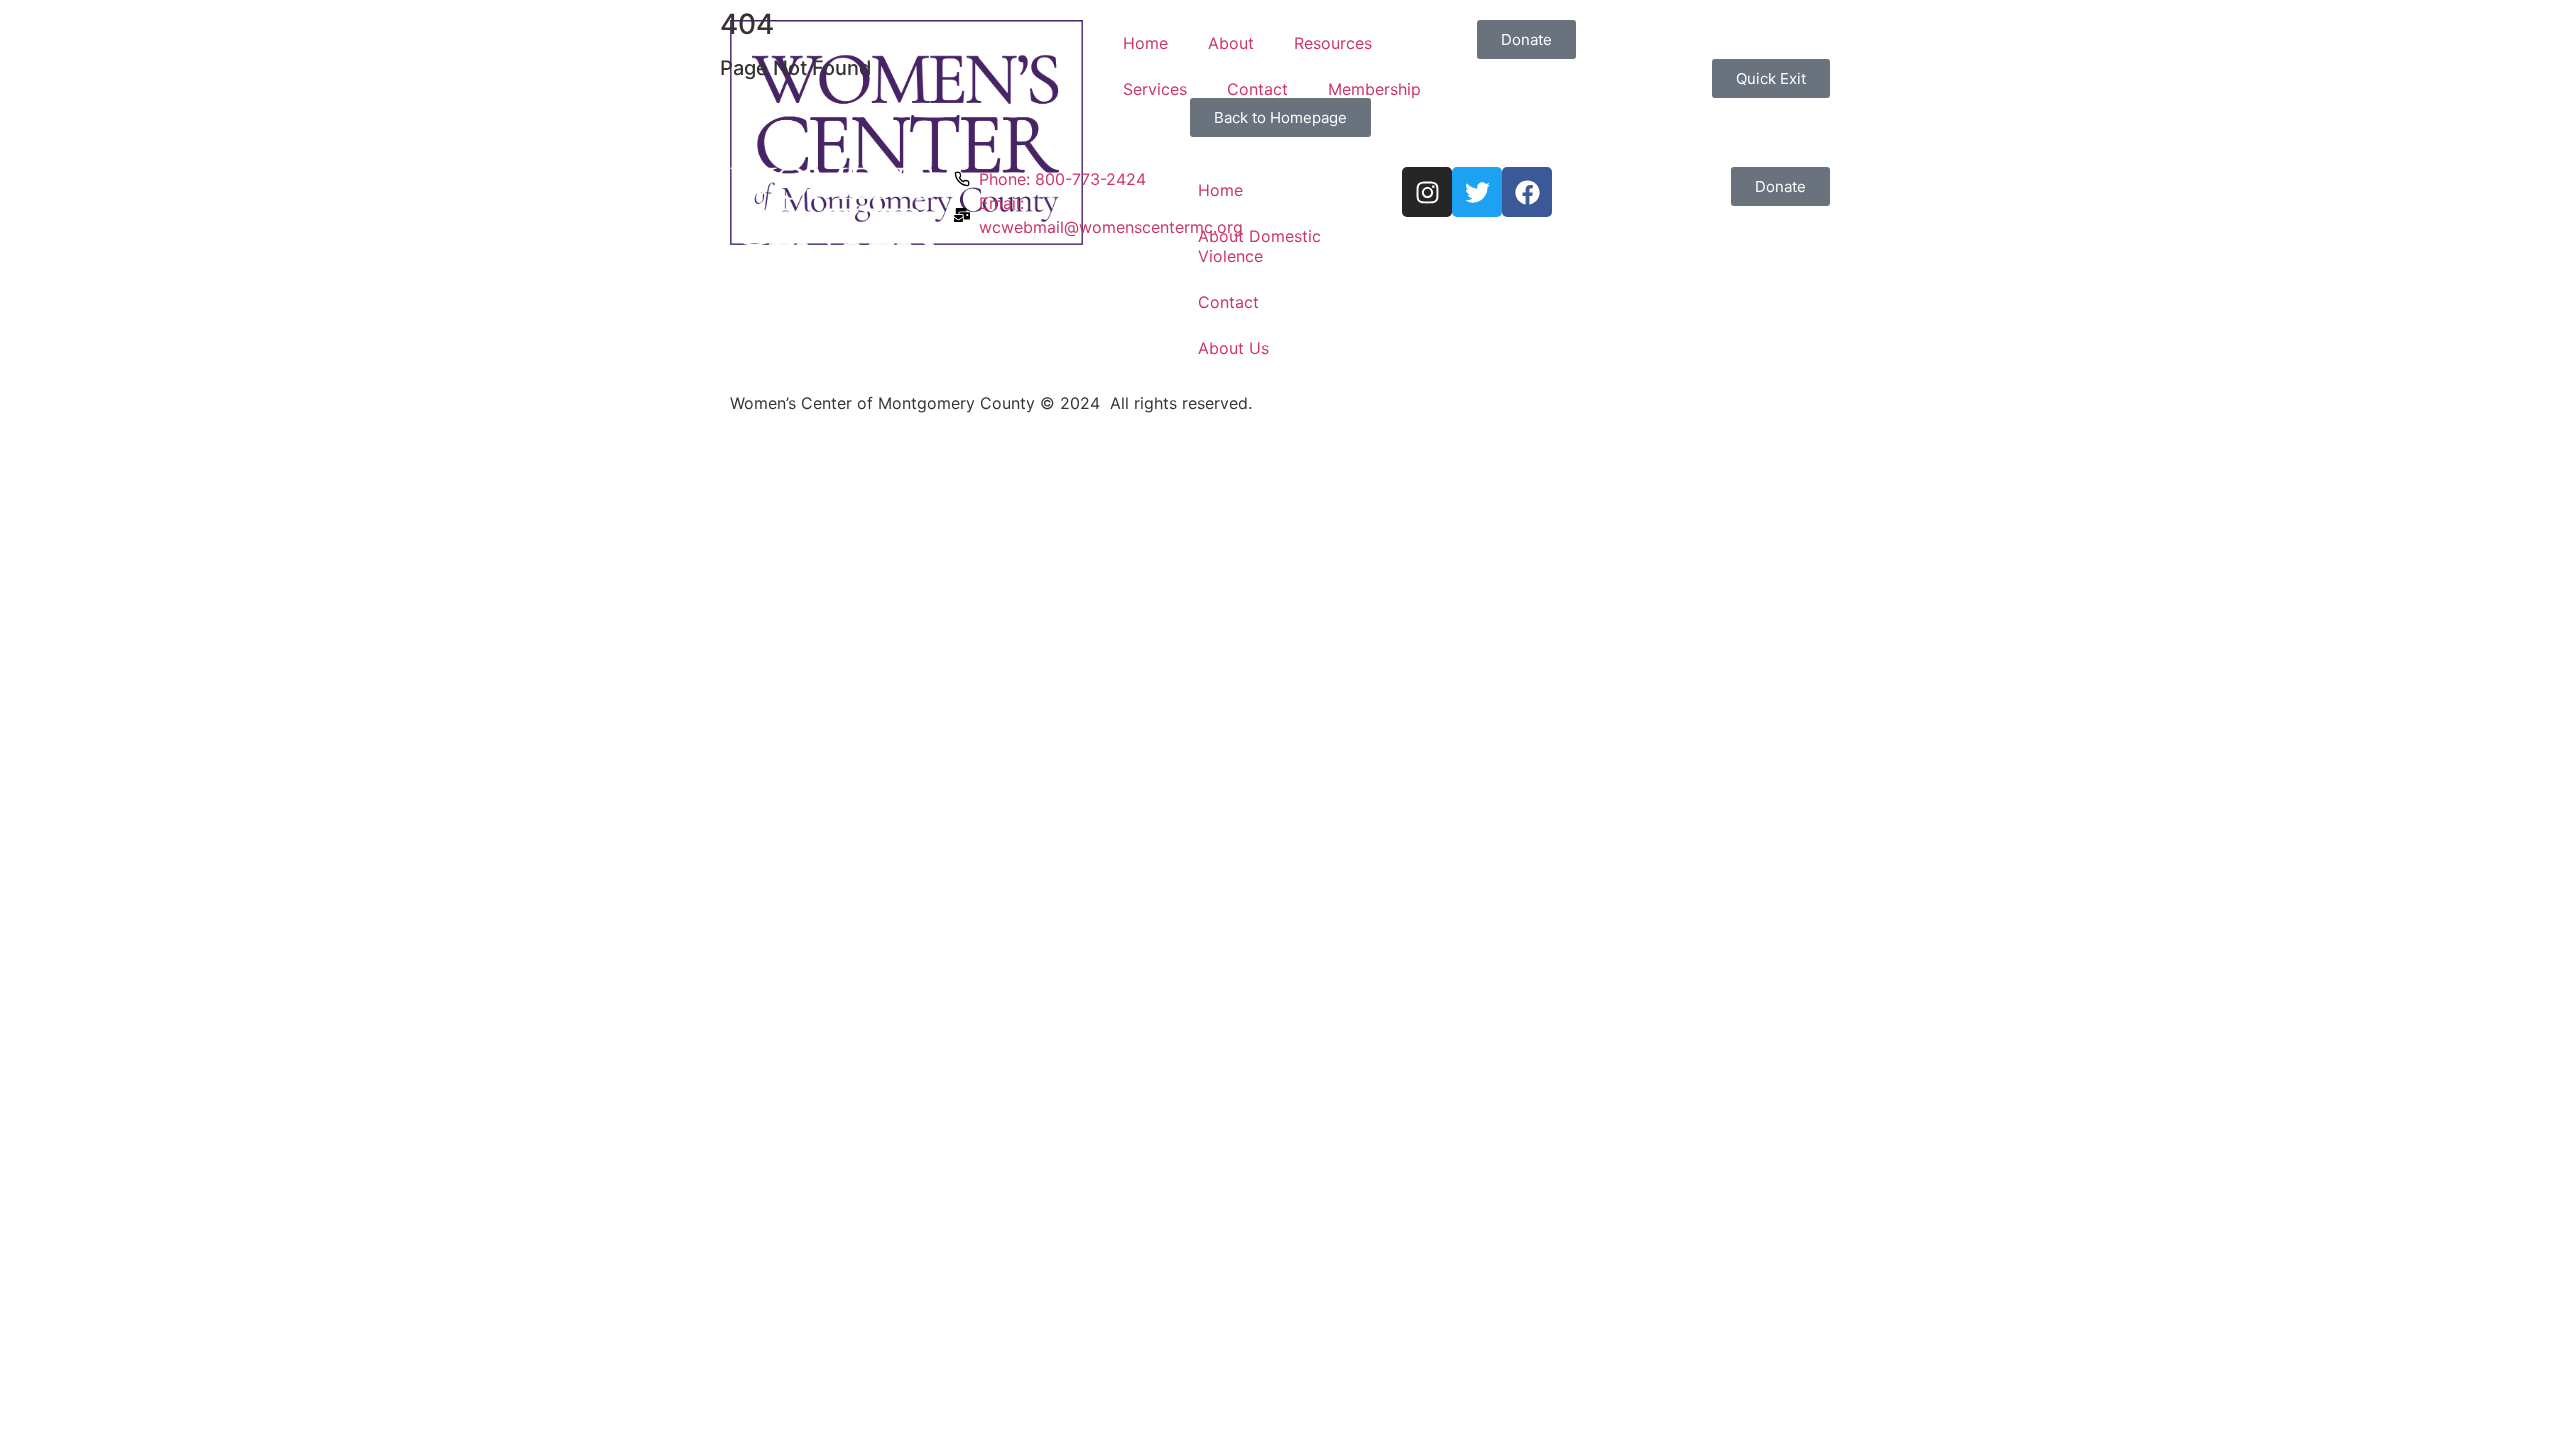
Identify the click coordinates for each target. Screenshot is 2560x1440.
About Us (1233, 348)
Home (1145, 43)
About (1231, 43)
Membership (1374, 89)
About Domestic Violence (1259, 246)
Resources (1333, 43)
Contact (1257, 89)
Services (1155, 89)
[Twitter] (1477, 192)
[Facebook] (1527, 192)
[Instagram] (1427, 192)
